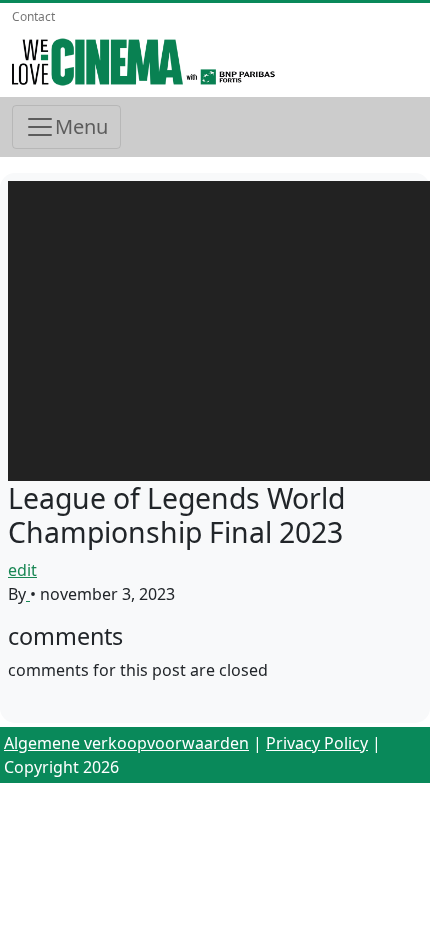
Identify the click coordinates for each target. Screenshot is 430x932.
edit (22, 570)
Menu (81, 126)
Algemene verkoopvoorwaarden (126, 743)
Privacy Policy (317, 743)
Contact (33, 16)
